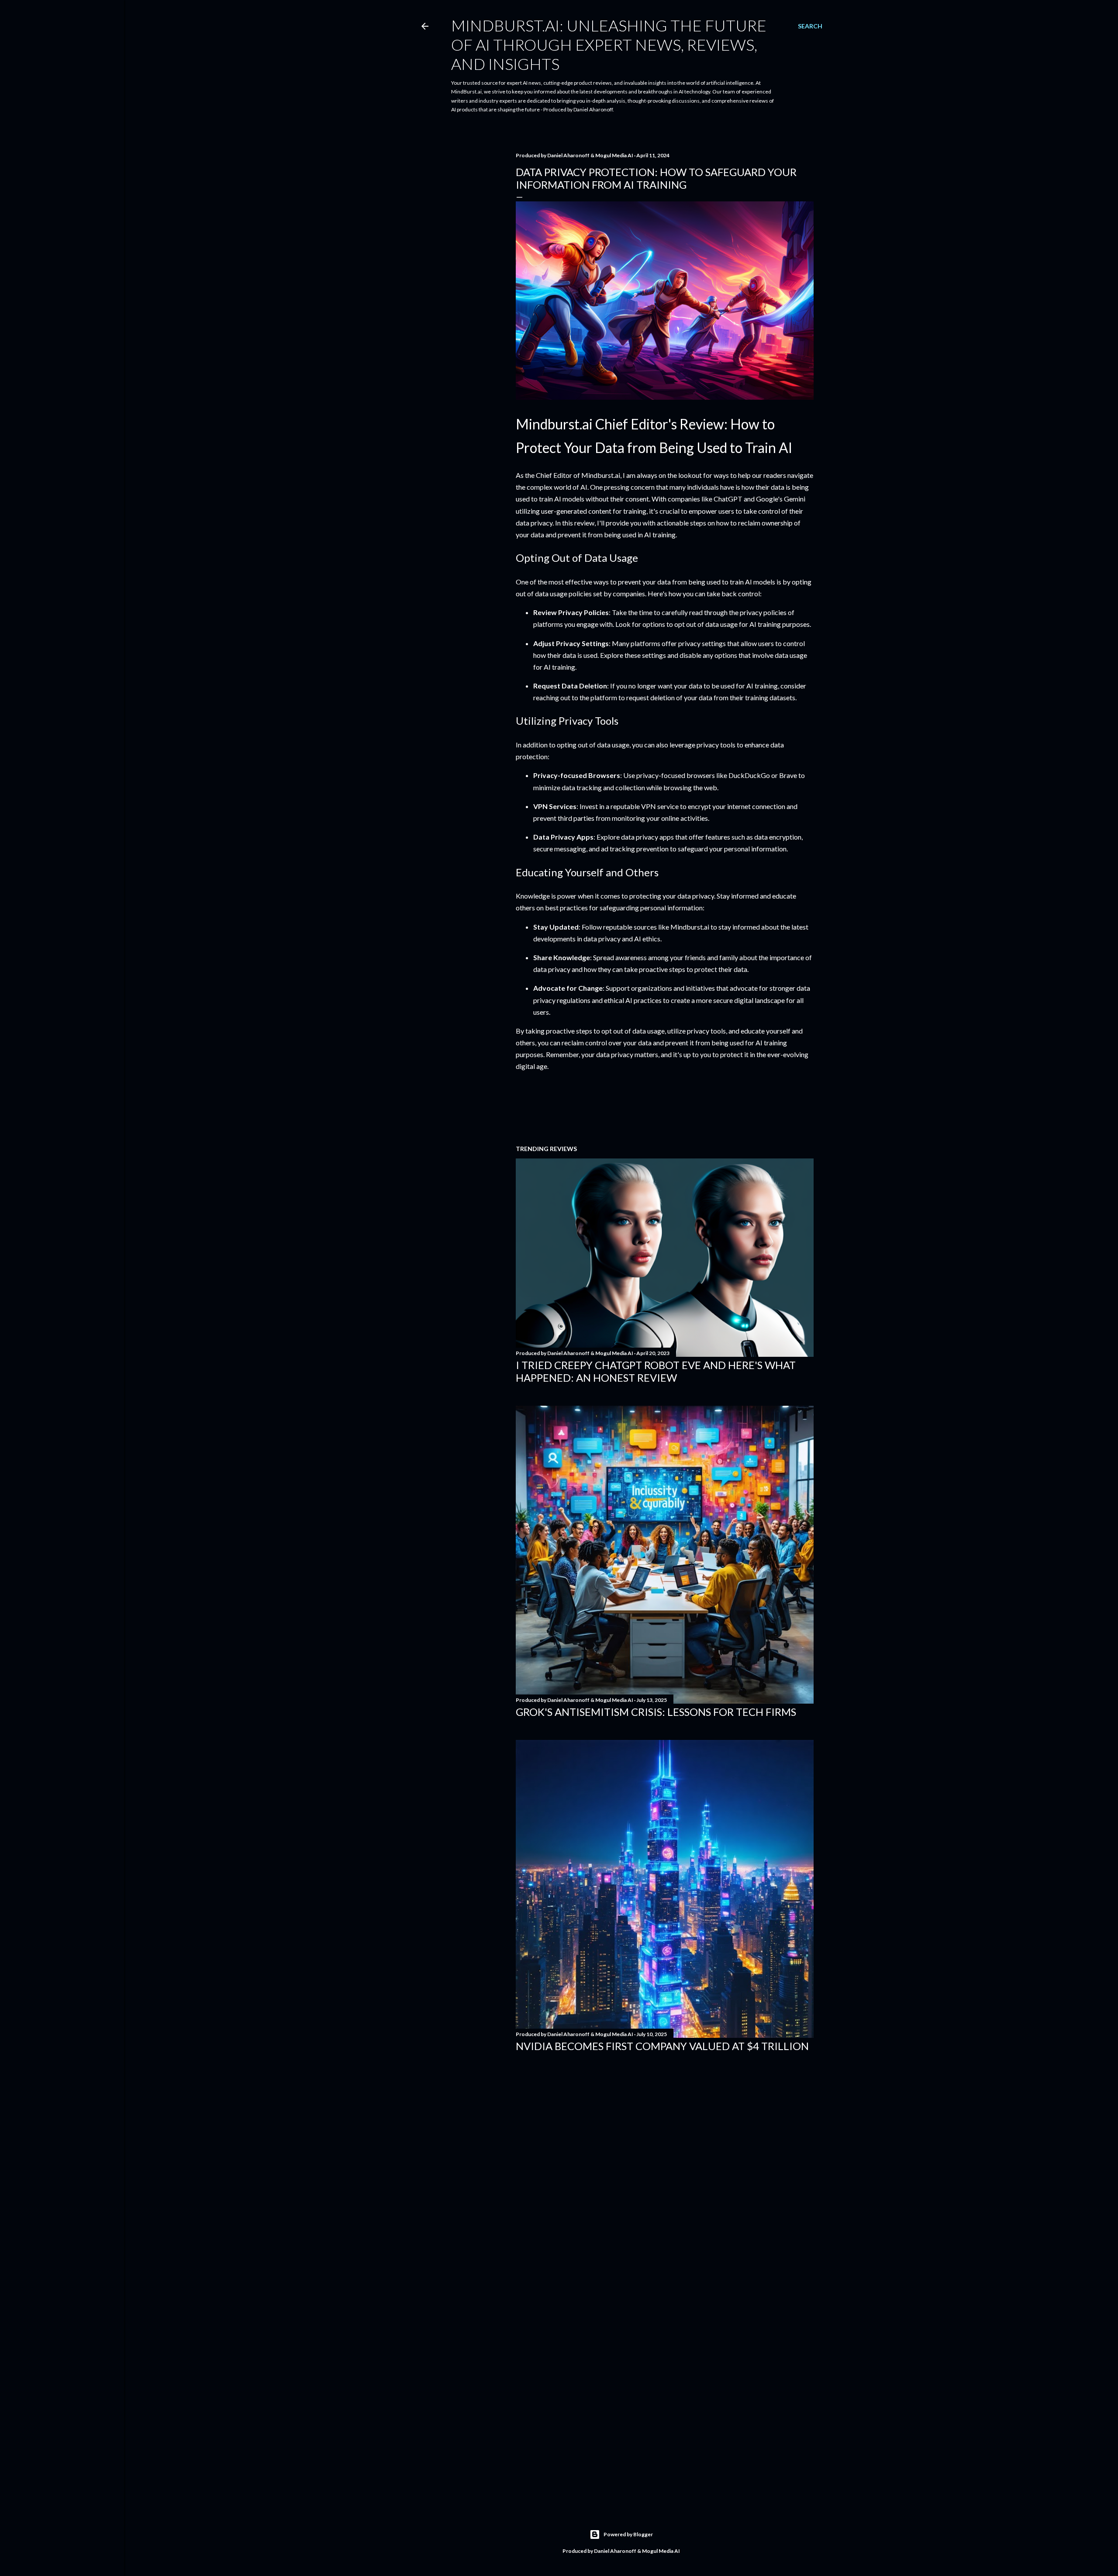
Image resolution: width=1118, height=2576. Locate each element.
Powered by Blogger (628, 2534)
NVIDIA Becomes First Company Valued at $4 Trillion (662, 2046)
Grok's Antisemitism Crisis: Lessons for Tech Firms (656, 1712)
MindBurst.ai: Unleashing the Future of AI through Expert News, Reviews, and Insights (609, 45)
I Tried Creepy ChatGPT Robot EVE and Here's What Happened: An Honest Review (656, 1371)
